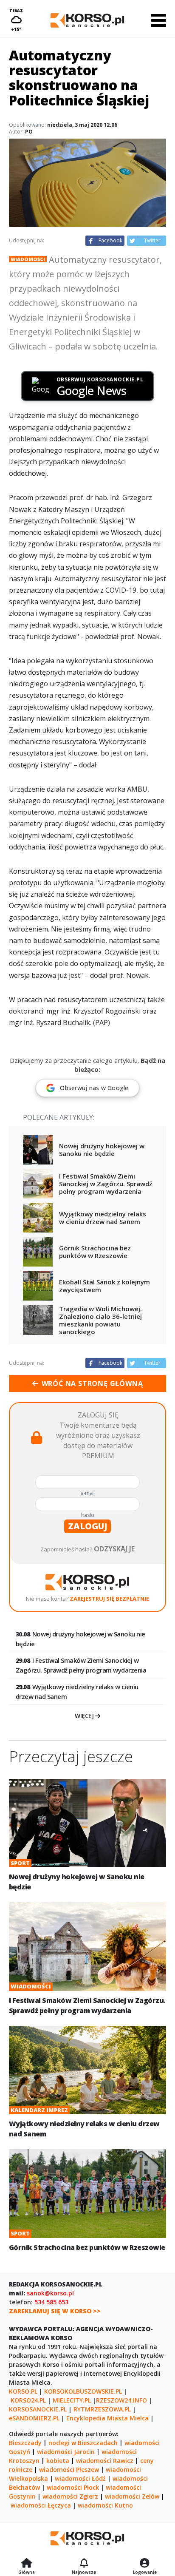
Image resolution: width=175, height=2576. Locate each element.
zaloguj (87, 1526)
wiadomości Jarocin (66, 2452)
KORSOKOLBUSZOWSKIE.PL (83, 2391)
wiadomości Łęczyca (41, 2505)
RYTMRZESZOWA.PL (102, 2409)
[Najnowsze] (84, 2564)
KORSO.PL (23, 2391)
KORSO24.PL (28, 2400)
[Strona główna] (27, 2564)
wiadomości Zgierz (70, 2496)
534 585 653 (51, 2302)
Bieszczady (25, 2443)
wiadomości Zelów (132, 2496)
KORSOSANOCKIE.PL (38, 2409)
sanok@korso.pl (50, 2293)
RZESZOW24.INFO (121, 2400)
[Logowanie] (145, 2564)
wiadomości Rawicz (105, 2461)
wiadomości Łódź (80, 2478)
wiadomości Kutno (105, 2505)
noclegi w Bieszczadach (83, 2443)
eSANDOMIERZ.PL (34, 2418)
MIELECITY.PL (72, 2400)
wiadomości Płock (73, 2487)
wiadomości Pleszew (69, 2469)
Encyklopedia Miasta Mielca (107, 2418)
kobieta (58, 2461)
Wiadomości (28, 259)
